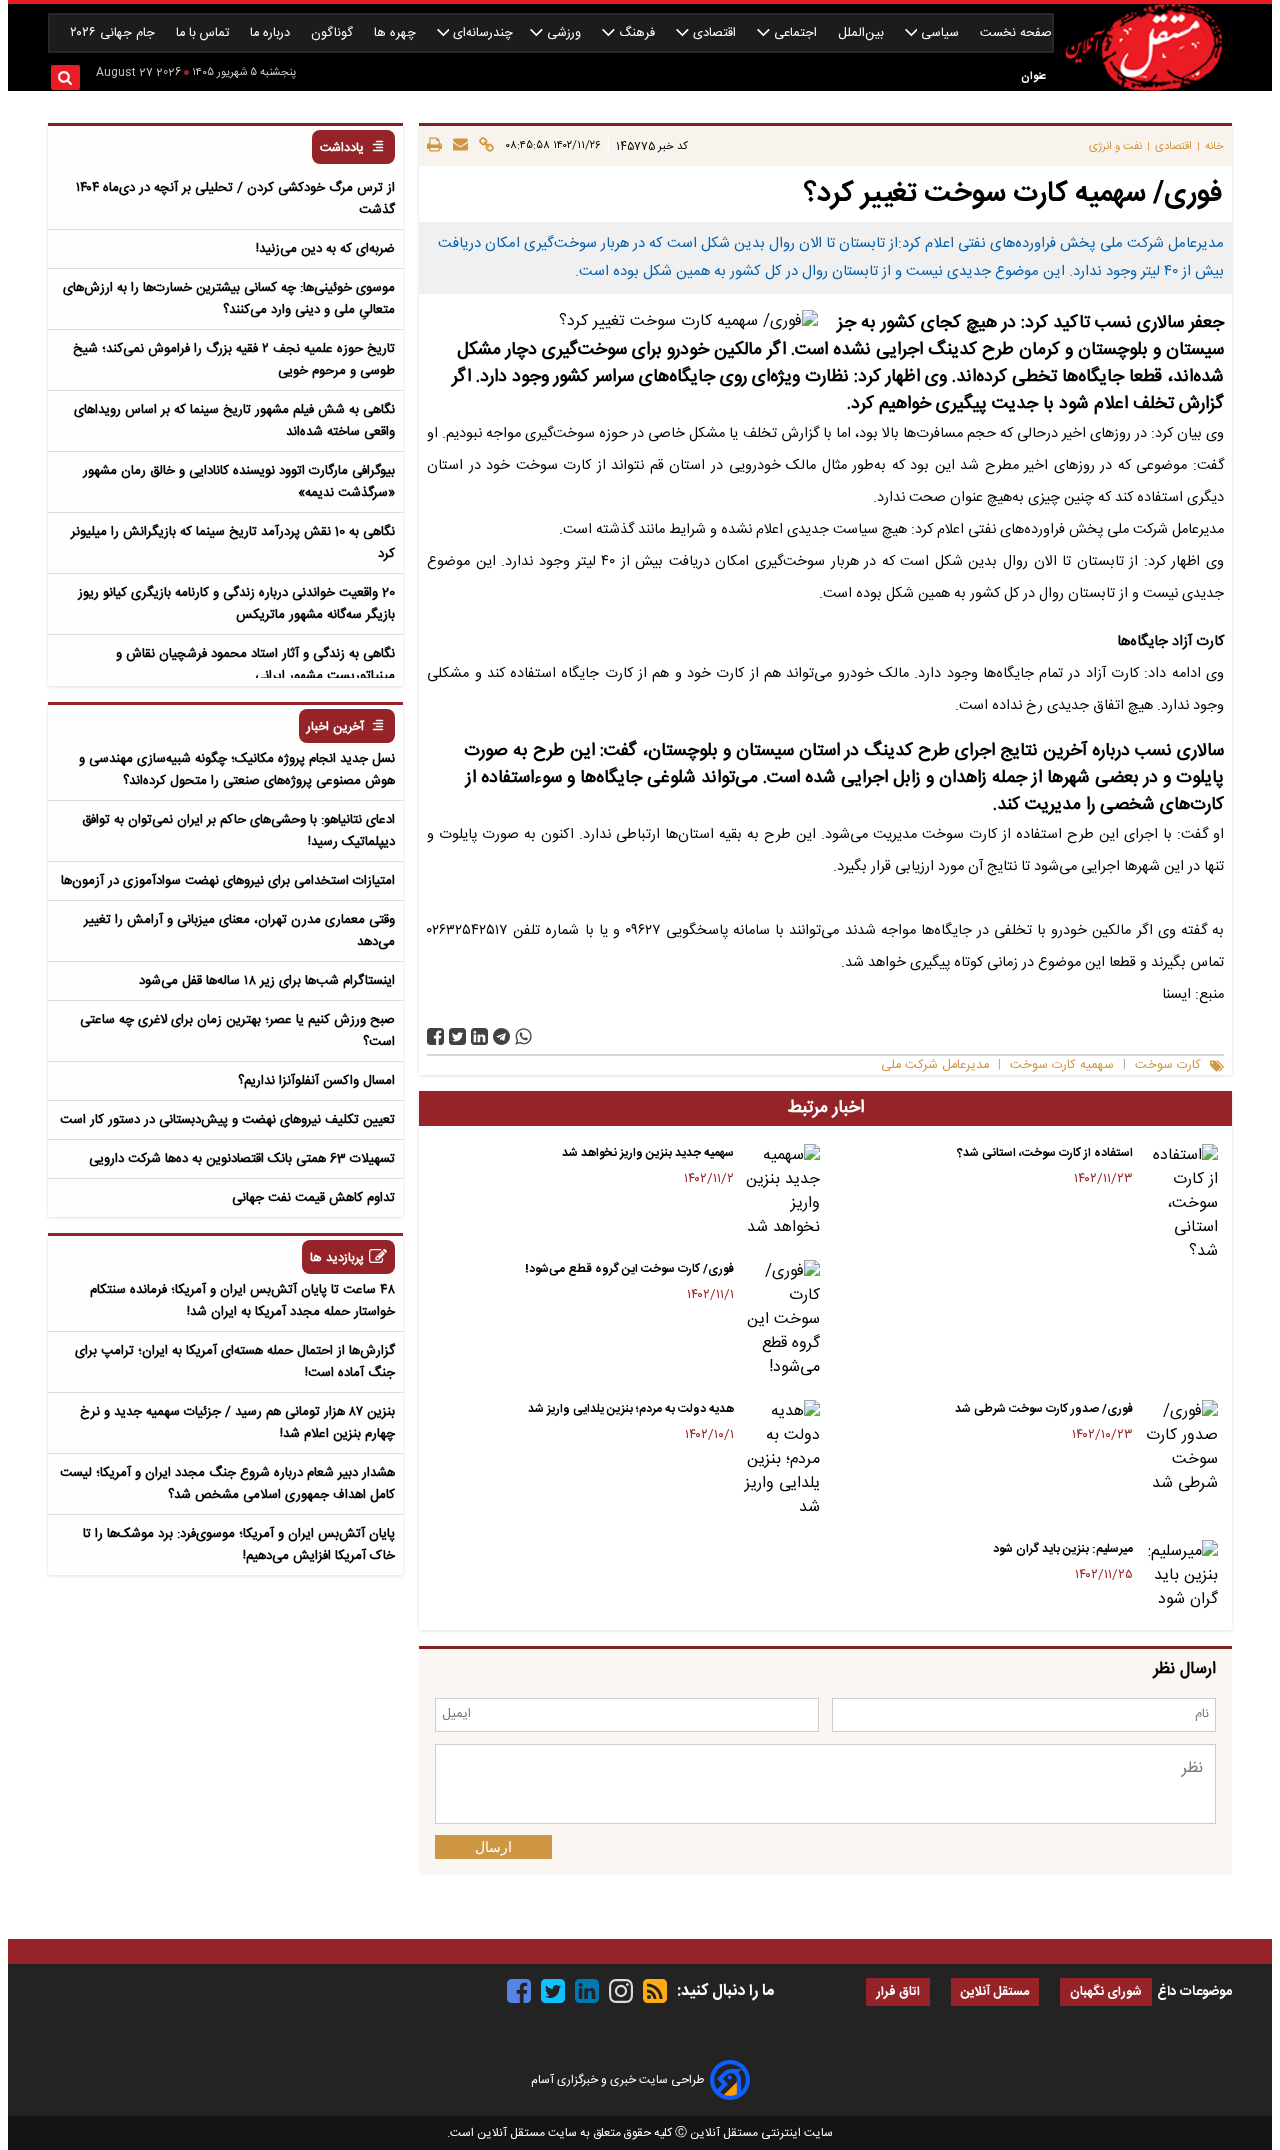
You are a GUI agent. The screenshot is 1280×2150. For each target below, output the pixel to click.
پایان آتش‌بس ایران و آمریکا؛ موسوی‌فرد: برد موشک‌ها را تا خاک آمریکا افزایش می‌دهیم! (239, 1545)
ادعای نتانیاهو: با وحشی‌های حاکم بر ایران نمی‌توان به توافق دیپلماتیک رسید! (238, 831)
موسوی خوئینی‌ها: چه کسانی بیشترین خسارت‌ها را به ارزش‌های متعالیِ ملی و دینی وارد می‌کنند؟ (229, 299)
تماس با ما (204, 33)
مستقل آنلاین (995, 1992)
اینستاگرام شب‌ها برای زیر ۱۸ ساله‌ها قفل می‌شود (267, 981)
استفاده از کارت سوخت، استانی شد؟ (1045, 1153)
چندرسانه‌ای (481, 33)
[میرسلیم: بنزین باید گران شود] (1179, 1576)
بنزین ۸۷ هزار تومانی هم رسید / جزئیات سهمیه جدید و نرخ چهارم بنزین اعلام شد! (237, 1423)
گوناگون (334, 33)
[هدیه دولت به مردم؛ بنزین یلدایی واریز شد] (780, 1460)
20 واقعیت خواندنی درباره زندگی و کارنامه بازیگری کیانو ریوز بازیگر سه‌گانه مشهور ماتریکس (236, 604)
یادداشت (342, 148)
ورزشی (564, 33)
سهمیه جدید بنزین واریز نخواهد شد (648, 1153)
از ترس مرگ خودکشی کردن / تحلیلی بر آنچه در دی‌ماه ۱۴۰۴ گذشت (235, 199)
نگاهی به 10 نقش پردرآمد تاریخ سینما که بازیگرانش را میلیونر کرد (233, 543)
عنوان (1033, 76)
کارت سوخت (1168, 1065)
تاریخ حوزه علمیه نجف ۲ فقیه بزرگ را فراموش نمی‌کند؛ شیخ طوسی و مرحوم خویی (234, 360)
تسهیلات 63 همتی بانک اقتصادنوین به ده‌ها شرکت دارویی (242, 1159)
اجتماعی (795, 33)
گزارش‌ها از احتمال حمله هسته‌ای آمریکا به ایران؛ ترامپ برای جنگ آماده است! (235, 1362)
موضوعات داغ (1194, 1992)
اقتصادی (714, 33)
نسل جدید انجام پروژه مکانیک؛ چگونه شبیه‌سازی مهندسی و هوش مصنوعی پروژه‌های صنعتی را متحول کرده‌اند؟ (237, 770)
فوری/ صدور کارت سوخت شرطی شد (1044, 1409)
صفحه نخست (1016, 33)
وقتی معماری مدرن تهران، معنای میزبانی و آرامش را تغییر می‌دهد (239, 931)
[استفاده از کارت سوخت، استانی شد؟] (1179, 1204)
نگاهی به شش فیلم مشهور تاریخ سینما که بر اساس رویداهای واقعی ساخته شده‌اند (234, 421)
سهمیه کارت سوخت (1062, 1065)
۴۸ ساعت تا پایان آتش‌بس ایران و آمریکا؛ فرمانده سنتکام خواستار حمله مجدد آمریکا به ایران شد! (242, 1301)
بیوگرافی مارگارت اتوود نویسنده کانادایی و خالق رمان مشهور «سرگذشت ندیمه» (239, 482)
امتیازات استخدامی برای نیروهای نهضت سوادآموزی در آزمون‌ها (228, 881)
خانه (1214, 146)
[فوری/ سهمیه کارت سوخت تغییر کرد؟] (501, 1036)
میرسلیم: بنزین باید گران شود (1063, 1549)
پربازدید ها (337, 1258)
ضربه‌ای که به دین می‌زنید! (325, 249)
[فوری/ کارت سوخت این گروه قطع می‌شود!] (780, 1320)
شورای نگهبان (1106, 1992)
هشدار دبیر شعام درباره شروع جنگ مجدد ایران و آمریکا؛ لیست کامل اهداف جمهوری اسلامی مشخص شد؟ (227, 1484)
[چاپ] (434, 146)
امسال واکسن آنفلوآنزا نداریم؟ (316, 1081)
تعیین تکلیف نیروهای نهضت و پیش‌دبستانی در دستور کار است (227, 1120)
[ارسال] (457, 146)
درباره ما (272, 33)
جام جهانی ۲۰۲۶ (114, 33)
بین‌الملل (863, 33)
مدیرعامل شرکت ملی (935, 1065)
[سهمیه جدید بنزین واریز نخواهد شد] (780, 1192)
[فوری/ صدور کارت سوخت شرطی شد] (1179, 1448)
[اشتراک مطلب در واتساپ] (523, 1036)
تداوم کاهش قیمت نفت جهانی (313, 1198)
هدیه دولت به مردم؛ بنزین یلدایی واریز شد (631, 1409)
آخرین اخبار (335, 727)
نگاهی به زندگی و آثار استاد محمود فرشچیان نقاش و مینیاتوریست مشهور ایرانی (255, 665)
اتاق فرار (898, 1992)
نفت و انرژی (1115, 146)
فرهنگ (637, 33)
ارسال (493, 1847)
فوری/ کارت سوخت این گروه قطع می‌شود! (629, 1269)
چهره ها (397, 33)
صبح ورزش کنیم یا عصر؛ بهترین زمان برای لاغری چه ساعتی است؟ (237, 1031)
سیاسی (940, 33)
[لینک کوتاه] (483, 146)
